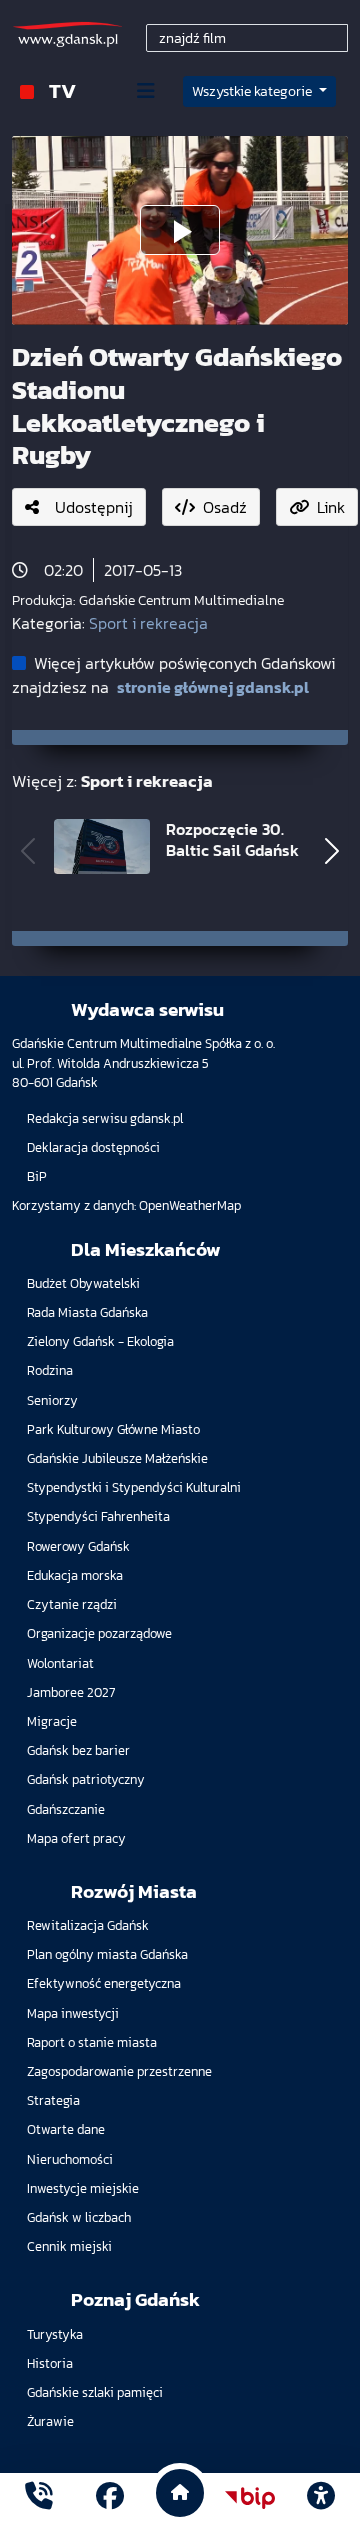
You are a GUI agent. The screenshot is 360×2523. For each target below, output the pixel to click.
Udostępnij (94, 507)
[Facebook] (110, 2498)
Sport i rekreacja (148, 623)
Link (331, 507)
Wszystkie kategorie (253, 91)
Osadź (225, 507)
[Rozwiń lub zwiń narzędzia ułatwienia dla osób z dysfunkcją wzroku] (321, 2498)
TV (62, 90)
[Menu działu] (146, 91)
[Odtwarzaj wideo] (180, 230)
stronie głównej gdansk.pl (213, 687)
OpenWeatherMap (190, 1205)
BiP (37, 1176)
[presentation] (28, 850)
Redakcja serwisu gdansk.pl (105, 1118)
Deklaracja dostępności (93, 1147)
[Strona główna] (39, 2498)
